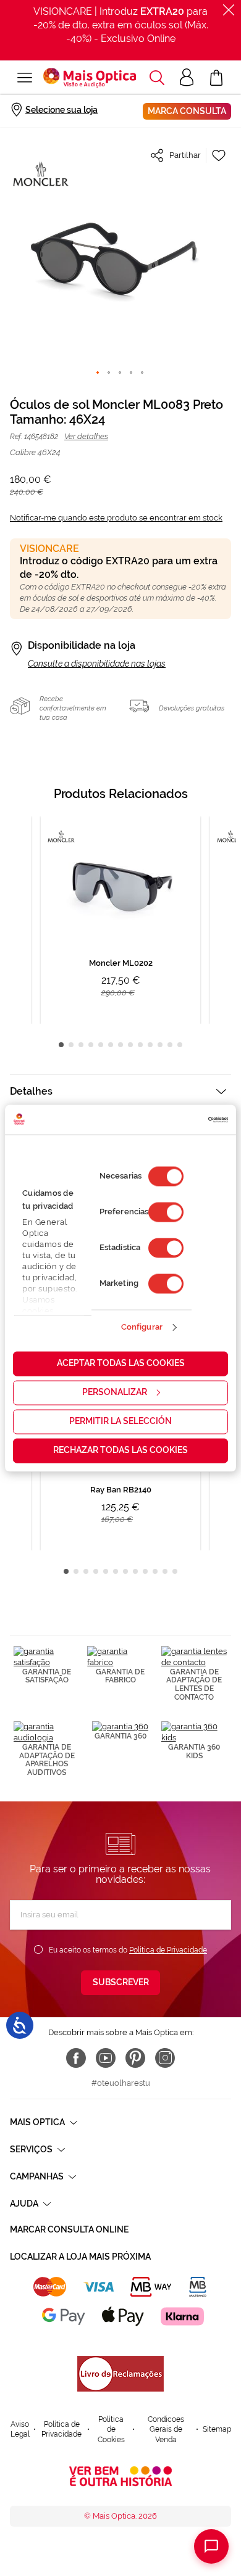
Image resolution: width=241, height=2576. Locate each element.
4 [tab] (91, 1045)
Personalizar (115, 1392)
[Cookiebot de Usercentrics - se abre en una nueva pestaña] (175, 1119)
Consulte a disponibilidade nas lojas (97, 664)
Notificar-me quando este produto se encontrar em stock (116, 518)
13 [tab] (180, 1045)
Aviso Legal (20, 2430)
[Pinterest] (135, 2058)
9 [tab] (140, 1045)
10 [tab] (150, 1045)
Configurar (142, 1327)
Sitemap (217, 2429)
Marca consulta (187, 111)
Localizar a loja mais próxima (80, 2257)
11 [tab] (160, 1045)
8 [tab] (130, 1045)
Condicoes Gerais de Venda (166, 2430)
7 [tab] (120, 1045)
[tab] (120, 1091)
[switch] (166, 1212)
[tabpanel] (120, 920)
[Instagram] (165, 2058)
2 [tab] (71, 1045)
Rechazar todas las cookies (120, 1450)
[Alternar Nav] (25, 78)
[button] (157, 78)
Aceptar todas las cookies (121, 1363)
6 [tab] (111, 1045)
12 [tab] (170, 1045)
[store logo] (90, 78)
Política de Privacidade (168, 1950)
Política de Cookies (111, 2430)
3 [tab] (81, 1045)
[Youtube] (106, 2058)
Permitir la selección (120, 1421)
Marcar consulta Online (69, 2229)
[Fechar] (229, 10)
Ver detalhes (86, 436)
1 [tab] (61, 1045)
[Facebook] (76, 2058)
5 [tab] (101, 1045)
